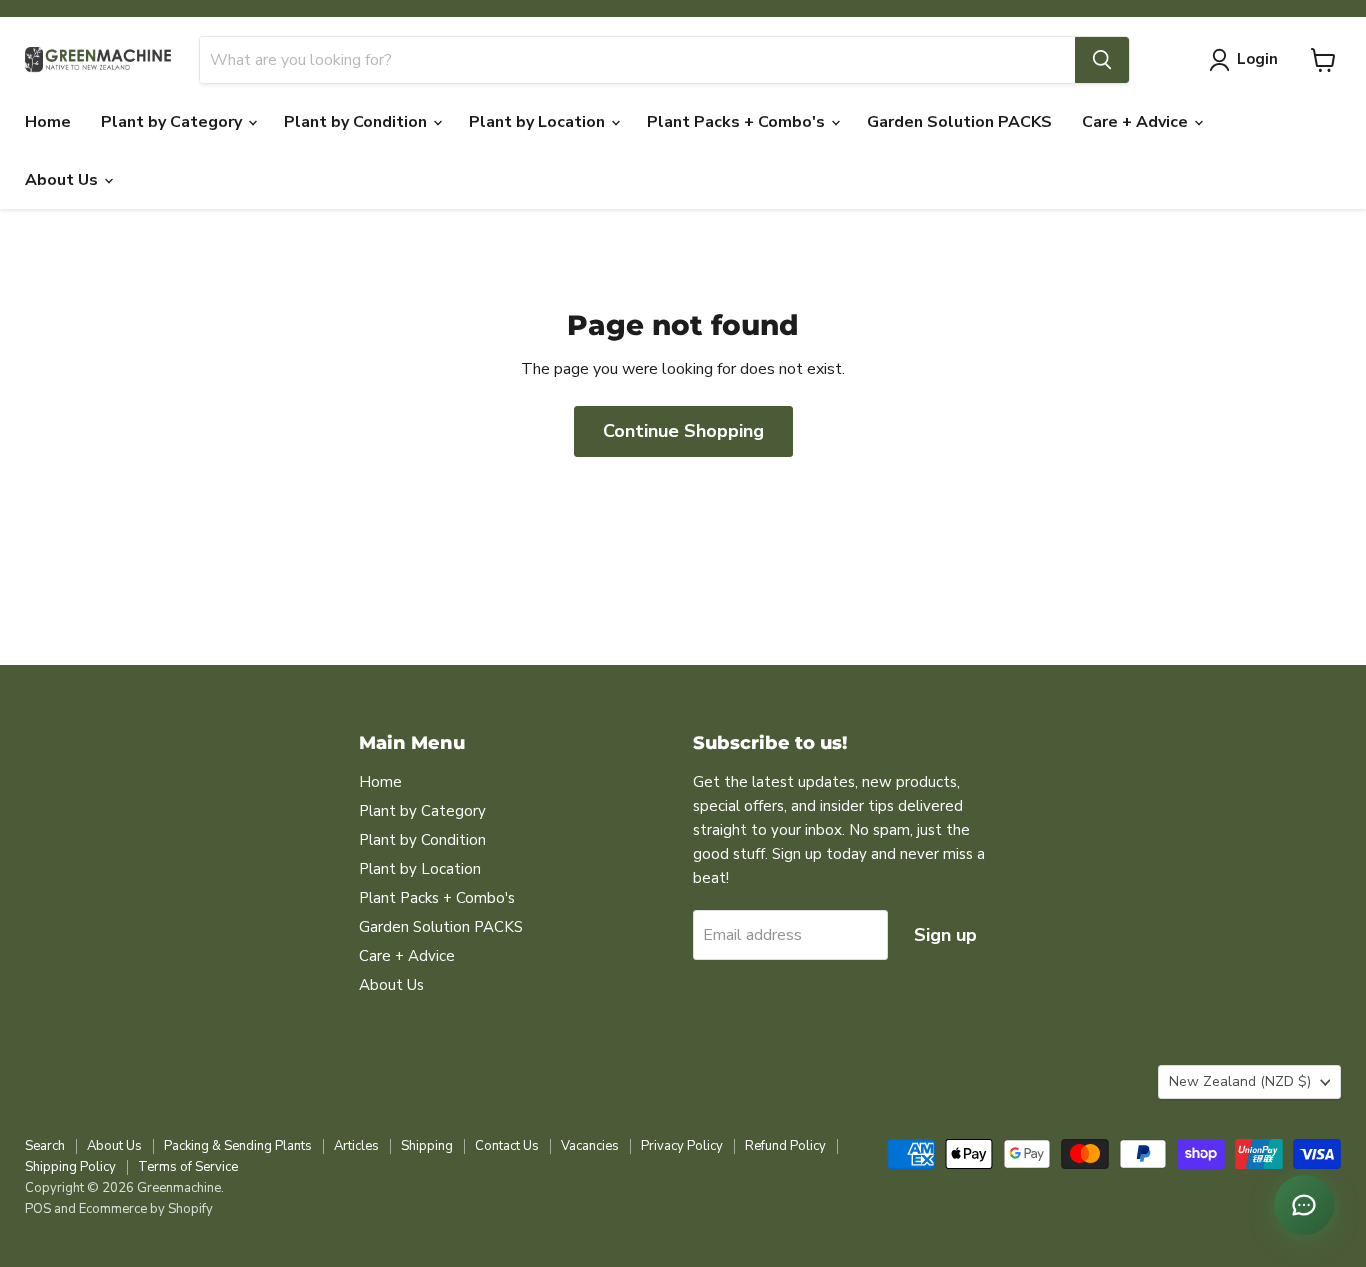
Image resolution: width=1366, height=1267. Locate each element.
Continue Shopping (683, 431)
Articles (356, 1146)
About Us (63, 180)
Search (45, 1146)
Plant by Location (539, 122)
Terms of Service (188, 1167)
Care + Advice (1137, 122)
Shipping (427, 1146)
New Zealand (1240, 1081)
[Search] (1102, 60)
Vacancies (590, 1146)
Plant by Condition (357, 122)
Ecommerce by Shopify (146, 1209)
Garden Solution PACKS (959, 122)
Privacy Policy (682, 1146)
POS (38, 1209)
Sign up (945, 935)
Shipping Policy (70, 1167)
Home (48, 122)
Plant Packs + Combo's (738, 122)
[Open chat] (1304, 1205)
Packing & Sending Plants (238, 1146)
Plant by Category (173, 122)
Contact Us (507, 1146)
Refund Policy (785, 1146)
